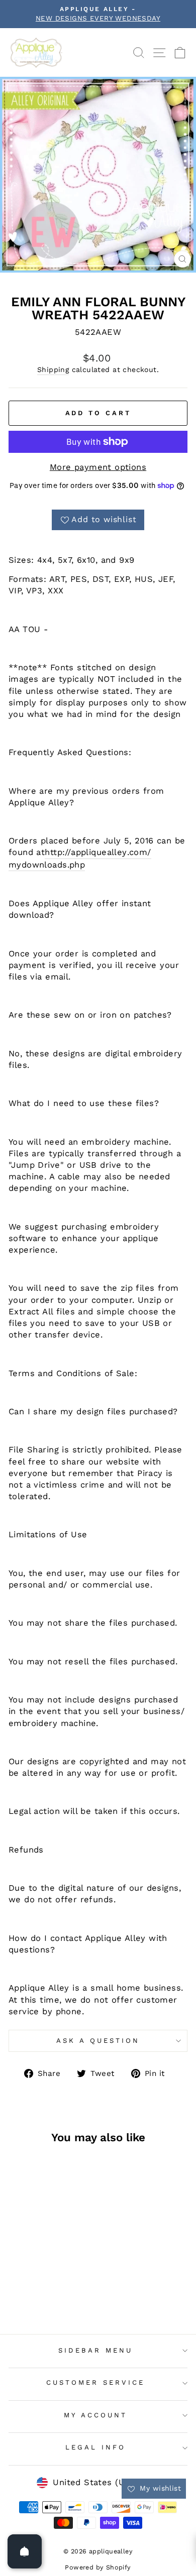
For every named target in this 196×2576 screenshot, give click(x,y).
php (77, 865)
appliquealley (99, 852)
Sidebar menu (95, 2350)
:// (67, 852)
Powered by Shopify (98, 2567)
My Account (95, 2415)
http (54, 852)
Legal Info (95, 2447)
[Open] (25, 2551)
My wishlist (159, 2488)
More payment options (98, 467)
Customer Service (95, 2382)
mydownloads (38, 865)
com (138, 852)
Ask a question (98, 2041)
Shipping (53, 370)
